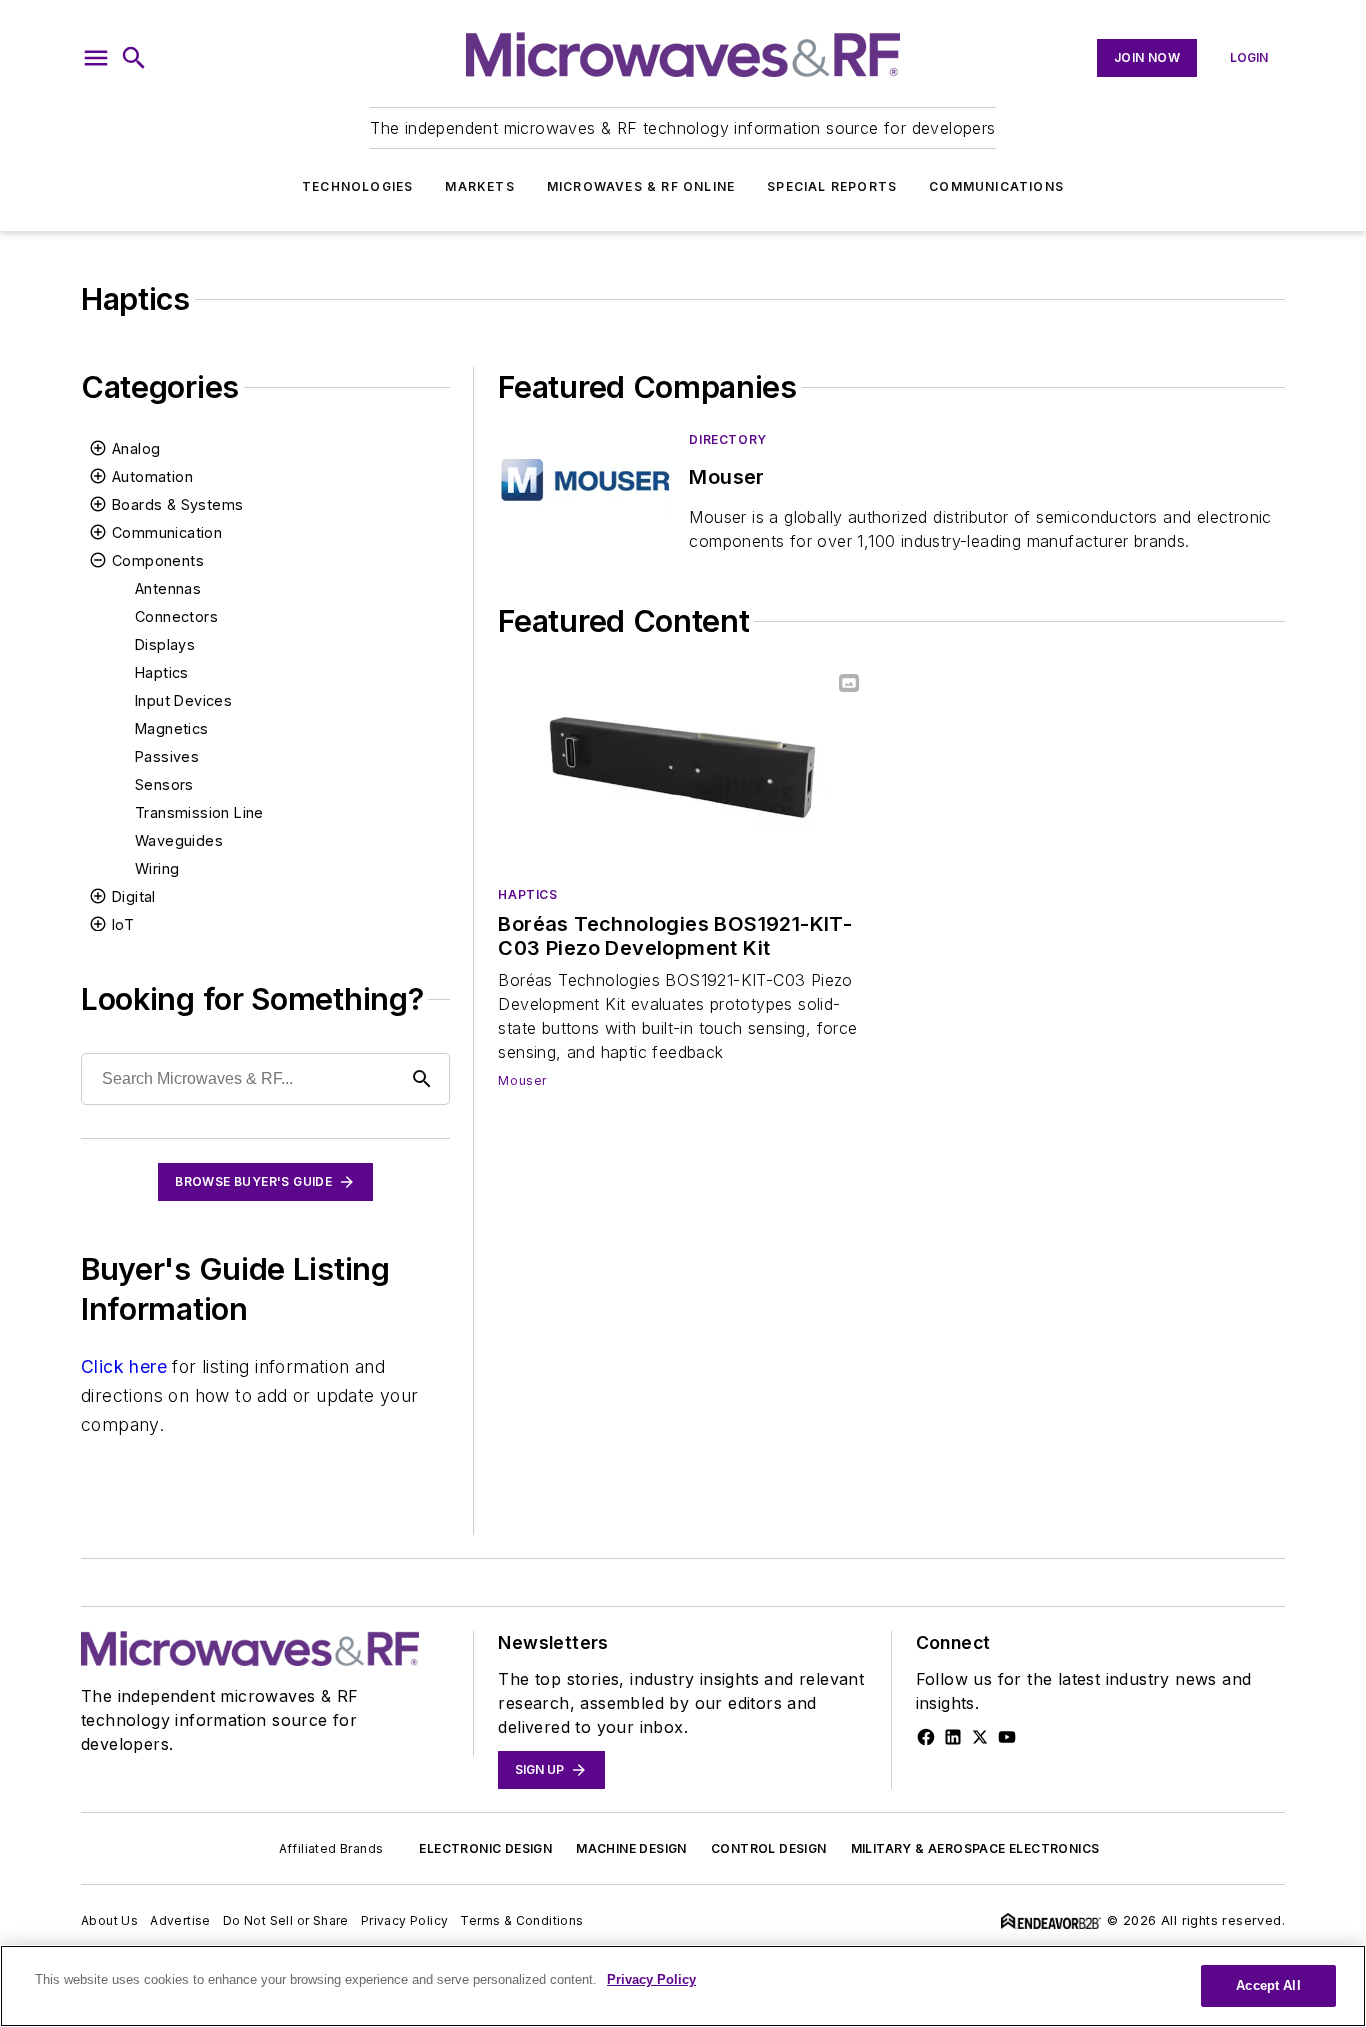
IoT (123, 924)
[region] (683, 1986)
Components (158, 560)
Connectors (176, 616)
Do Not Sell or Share (286, 1920)
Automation (152, 476)
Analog (136, 448)
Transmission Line (199, 812)
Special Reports (832, 186)
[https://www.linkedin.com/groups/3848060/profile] (953, 1737)
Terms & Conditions (521, 1920)
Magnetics (172, 728)
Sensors (164, 784)
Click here (124, 1366)
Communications (996, 186)
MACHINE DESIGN (631, 1848)
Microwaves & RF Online (641, 186)
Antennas (168, 588)
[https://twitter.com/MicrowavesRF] (980, 1737)
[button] (96, 58)
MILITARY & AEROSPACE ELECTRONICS (975, 1848)
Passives (167, 756)
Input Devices (183, 700)
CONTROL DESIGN (769, 1848)
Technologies (357, 186)
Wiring (157, 868)
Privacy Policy (405, 1920)
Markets (479, 186)
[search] (134, 58)
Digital (134, 896)
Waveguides (179, 840)
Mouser (522, 1080)
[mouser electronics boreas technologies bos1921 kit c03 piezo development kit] (682, 767)
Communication (167, 532)
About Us (109, 1920)
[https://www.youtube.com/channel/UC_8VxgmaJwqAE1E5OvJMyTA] (1007, 1737)
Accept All (1268, 1985)
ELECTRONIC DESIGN (485, 1848)
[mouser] (585, 479)
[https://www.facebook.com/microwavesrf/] (926, 1737)
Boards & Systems (177, 504)
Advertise (180, 1920)
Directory (727, 439)
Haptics (162, 672)
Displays (165, 644)
